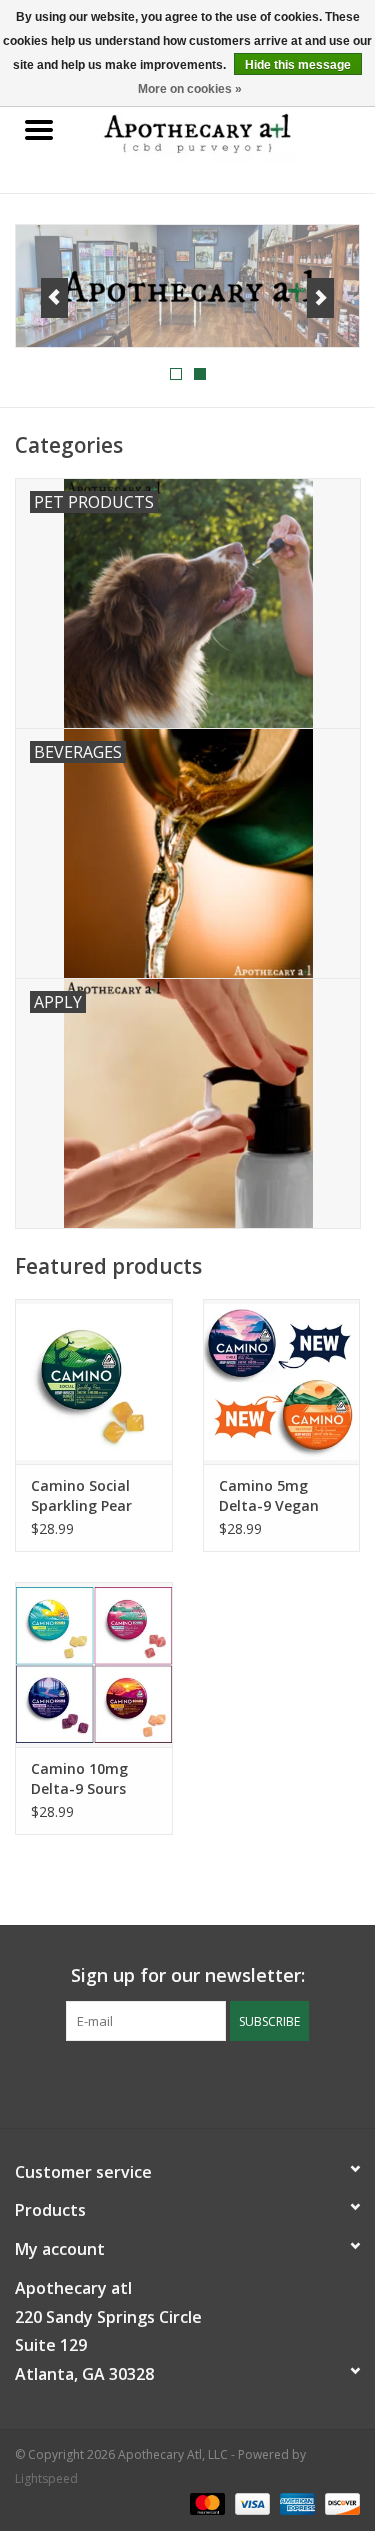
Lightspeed (46, 2478)
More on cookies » (190, 89)
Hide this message (298, 65)
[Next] (320, 298)
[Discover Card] (339, 2503)
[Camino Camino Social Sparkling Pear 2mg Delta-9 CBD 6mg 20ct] (94, 1381)
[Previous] (54, 298)
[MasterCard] (205, 2503)
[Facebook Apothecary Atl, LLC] (170, 2082)
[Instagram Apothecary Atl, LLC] (206, 2082)
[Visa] (250, 2503)
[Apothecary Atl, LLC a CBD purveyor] (227, 130)
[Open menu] (39, 129)
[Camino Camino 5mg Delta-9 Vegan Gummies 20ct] (282, 1381)
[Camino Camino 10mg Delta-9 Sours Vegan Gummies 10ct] (94, 1664)
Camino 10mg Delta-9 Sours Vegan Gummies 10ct (88, 1779)
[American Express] (295, 2503)
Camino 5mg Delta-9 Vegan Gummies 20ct (269, 1496)
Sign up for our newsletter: (188, 1975)
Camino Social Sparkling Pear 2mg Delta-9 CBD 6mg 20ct (90, 1496)
